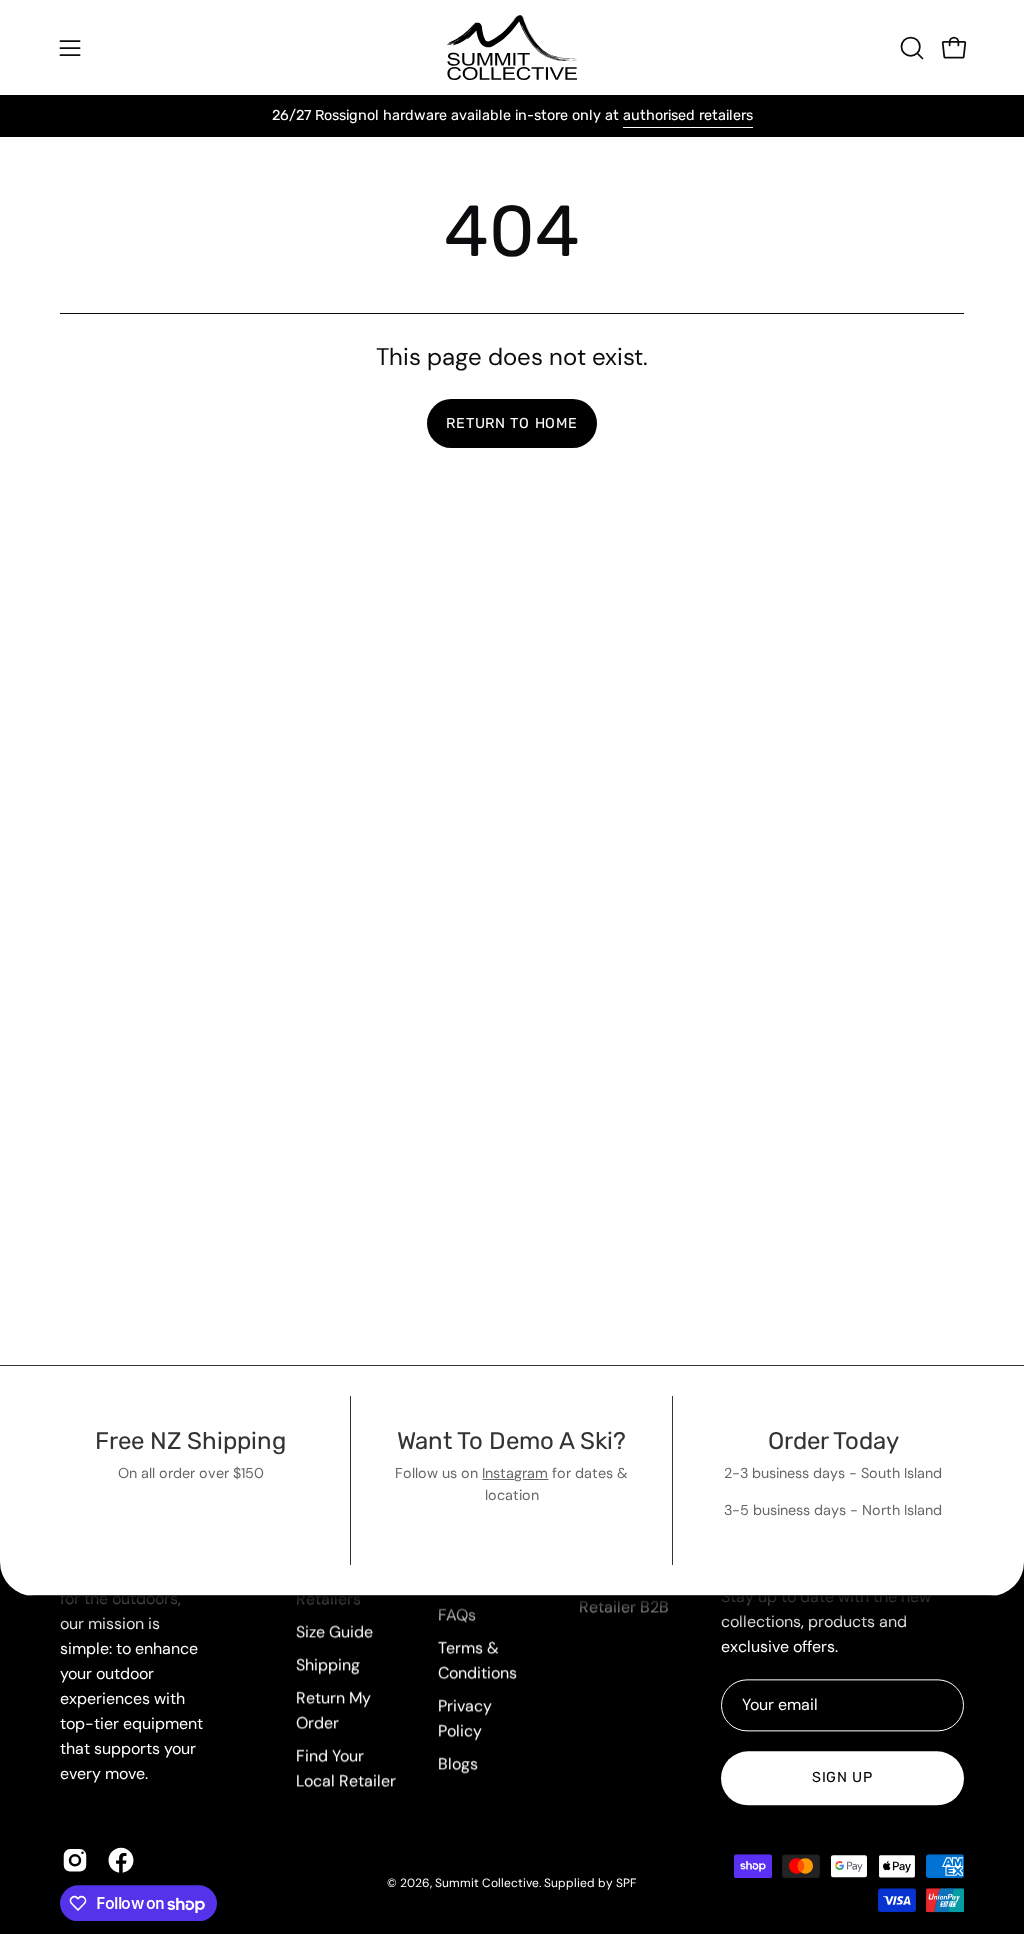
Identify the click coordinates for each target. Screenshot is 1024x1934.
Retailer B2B (624, 1606)
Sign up (842, 1778)
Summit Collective (487, 1883)
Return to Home (511, 423)
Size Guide (334, 1631)
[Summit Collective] (512, 47)
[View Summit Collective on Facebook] (121, 1861)
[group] (512, 116)
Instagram (515, 1473)
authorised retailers (688, 115)
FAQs (457, 1614)
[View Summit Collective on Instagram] (75, 1861)
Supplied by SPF (590, 1883)
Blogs (458, 1763)
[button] (910, 48)
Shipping (328, 1664)
